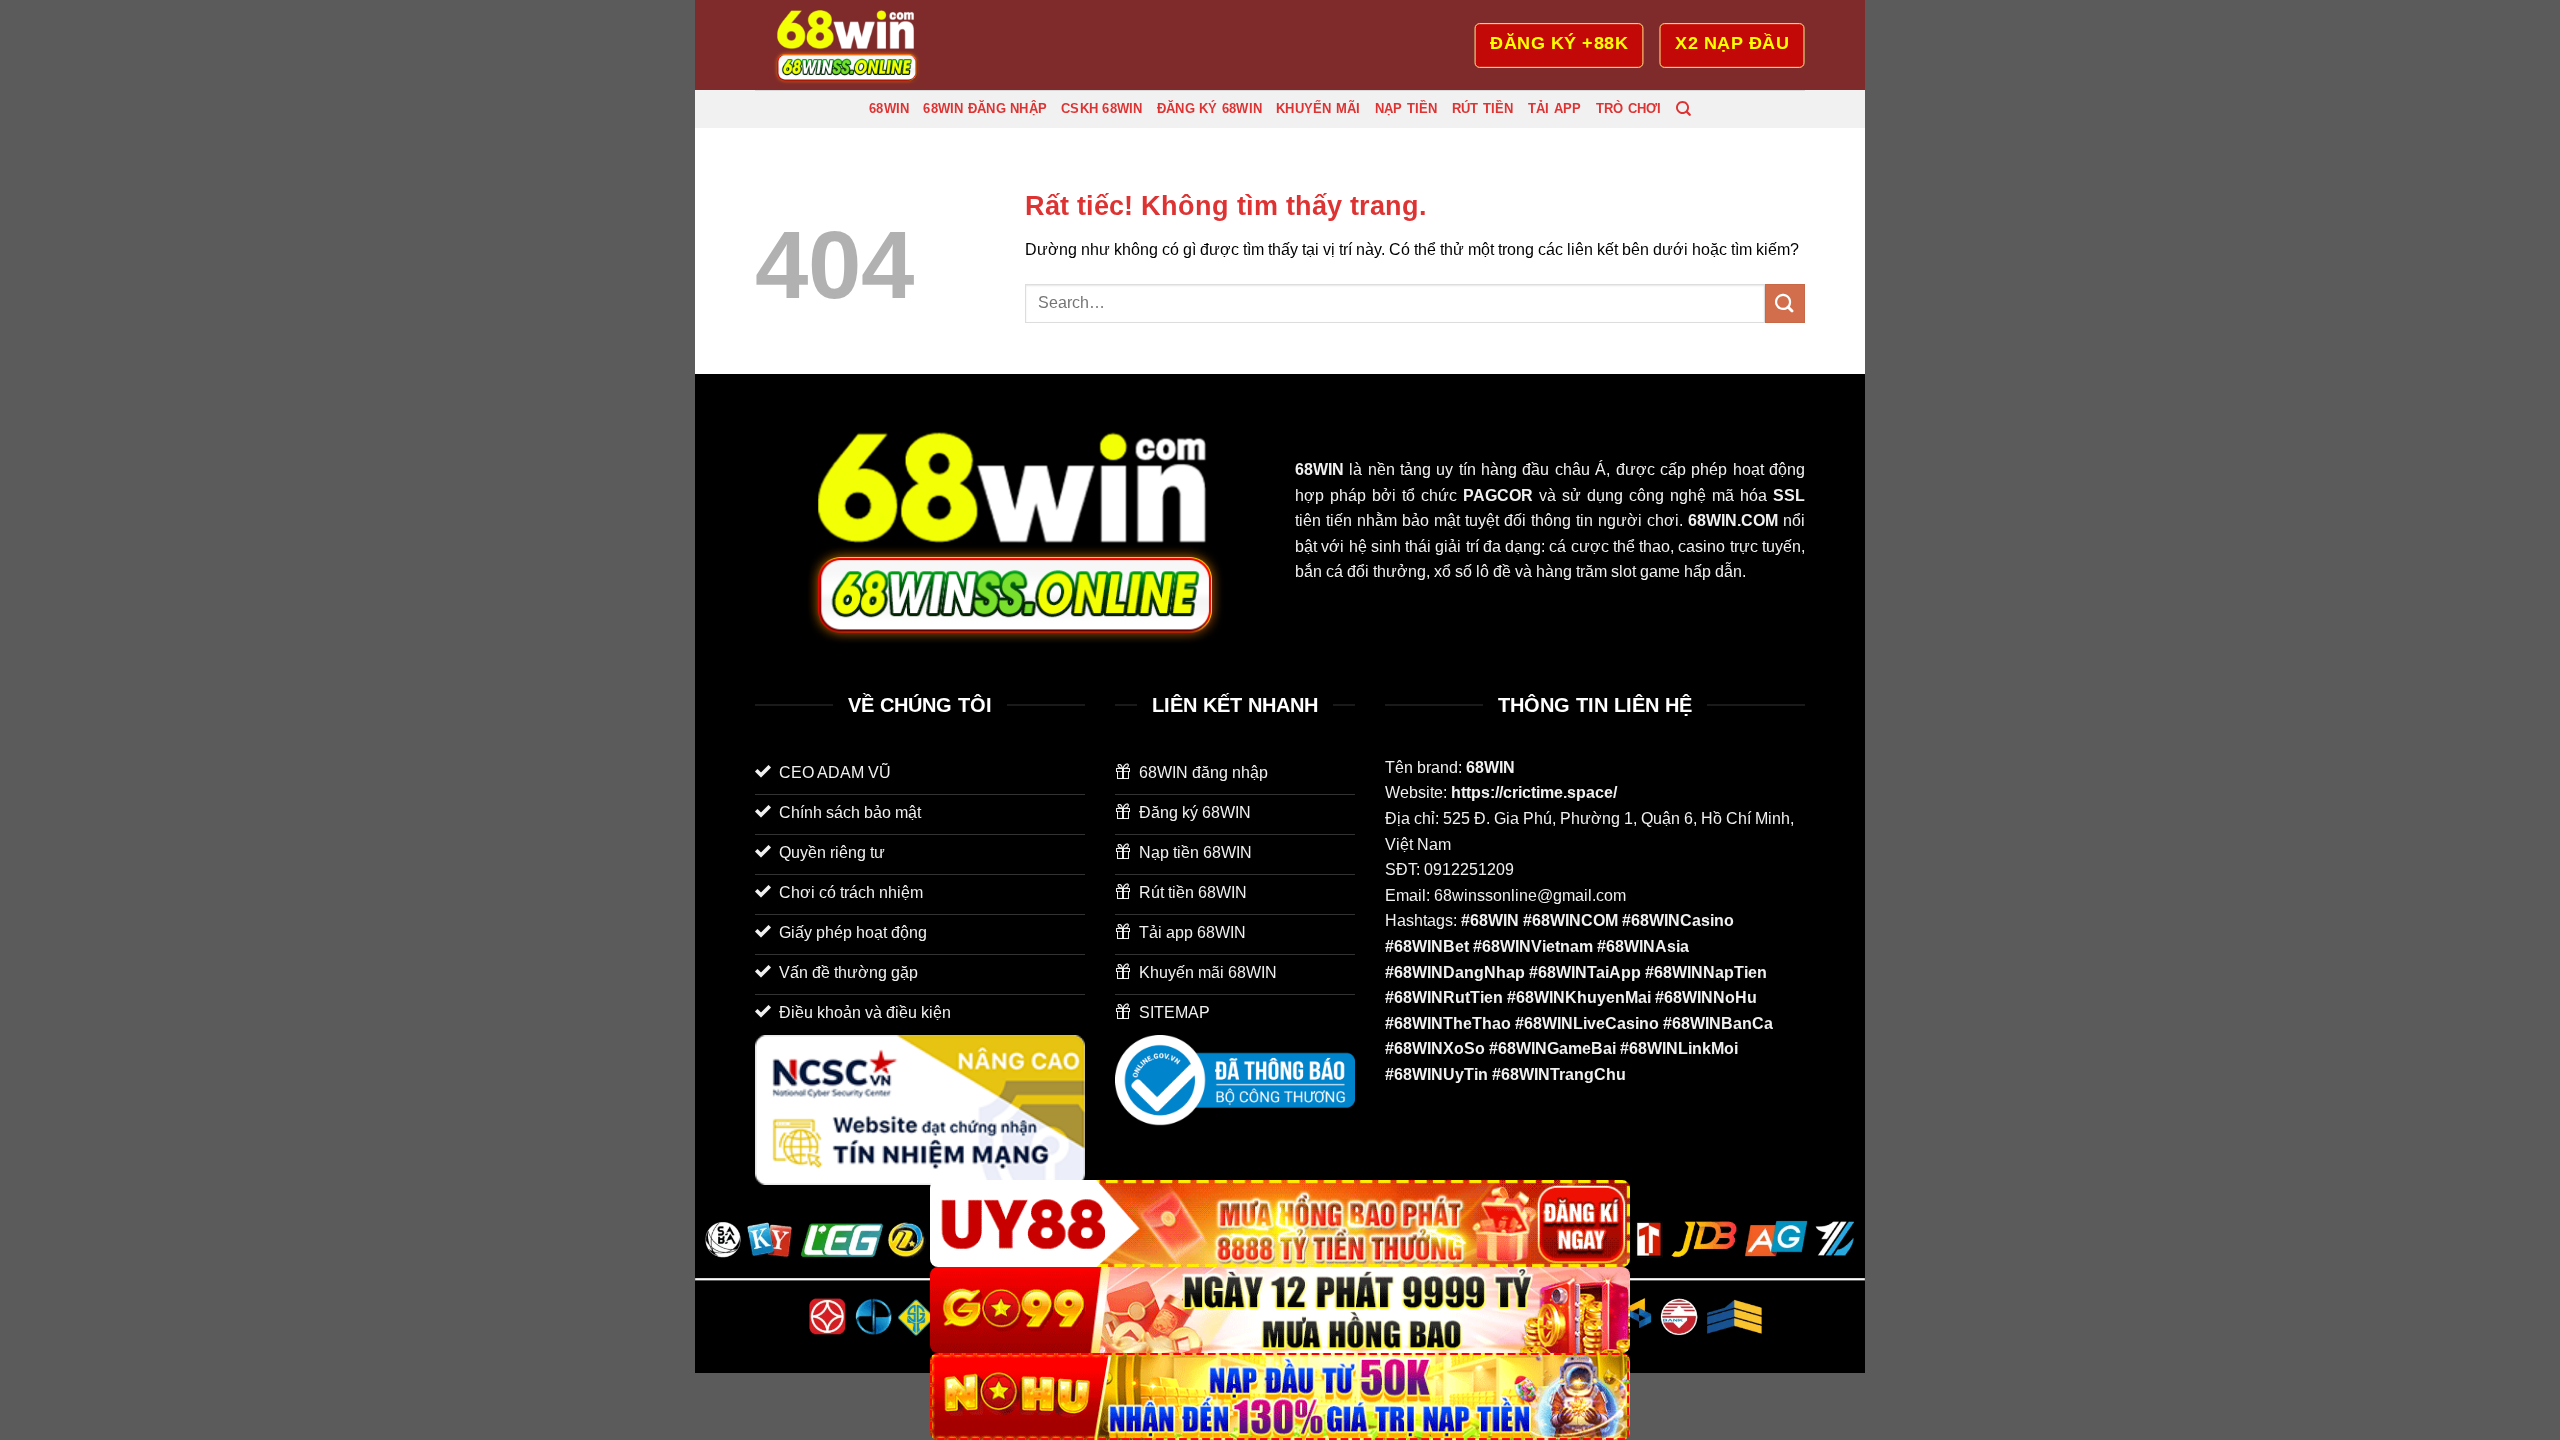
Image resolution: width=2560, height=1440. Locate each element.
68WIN (889, 108)
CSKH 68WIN (1102, 108)
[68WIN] (855, 45)
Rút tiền (1483, 108)
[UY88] (1280, 1223)
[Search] (1683, 109)
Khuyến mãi (1318, 108)
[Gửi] (1785, 303)
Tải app (1555, 108)
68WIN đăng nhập (985, 108)
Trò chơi (1629, 108)
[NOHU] (1280, 1396)
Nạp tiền (1406, 108)
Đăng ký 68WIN (1209, 108)
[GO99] (1280, 1310)
